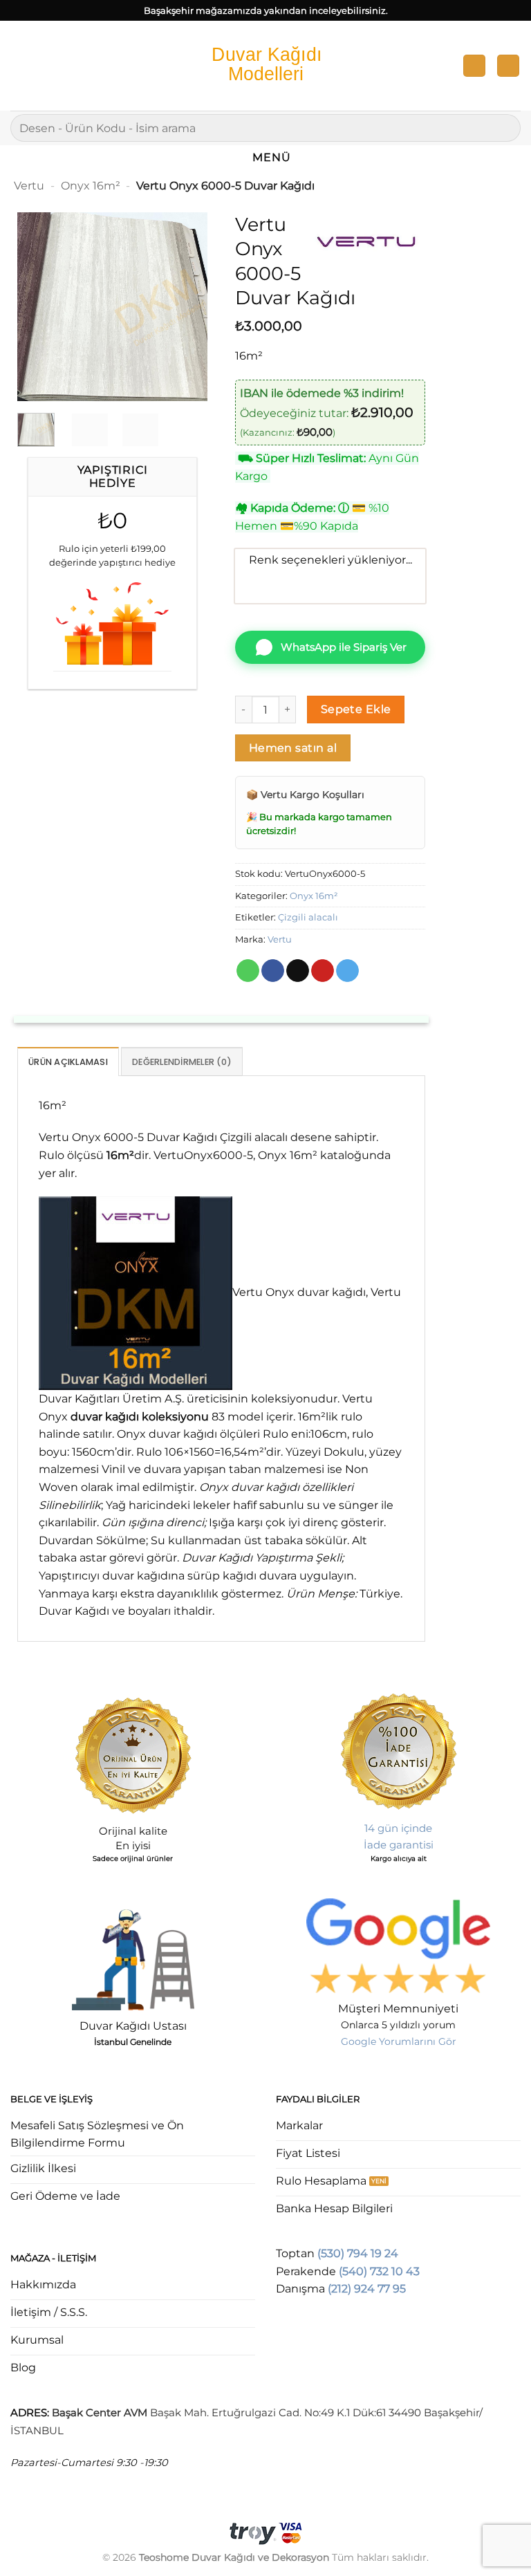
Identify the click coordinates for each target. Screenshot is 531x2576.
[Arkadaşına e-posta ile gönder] (298, 971)
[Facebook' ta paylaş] (273, 971)
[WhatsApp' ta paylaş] (248, 971)
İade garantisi (399, 1845)
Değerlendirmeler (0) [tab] (182, 1062)
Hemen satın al (293, 748)
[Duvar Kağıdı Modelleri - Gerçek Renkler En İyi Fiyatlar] (265, 65)
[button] (19, 65)
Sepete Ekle (356, 709)
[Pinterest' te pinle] (323, 971)
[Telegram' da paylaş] (347, 971)
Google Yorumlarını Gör (399, 2041)
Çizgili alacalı (308, 917)
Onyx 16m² (91, 186)
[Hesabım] (474, 66)
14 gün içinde (398, 1828)
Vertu (29, 186)
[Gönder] (504, 128)
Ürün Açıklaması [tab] (68, 1062)
